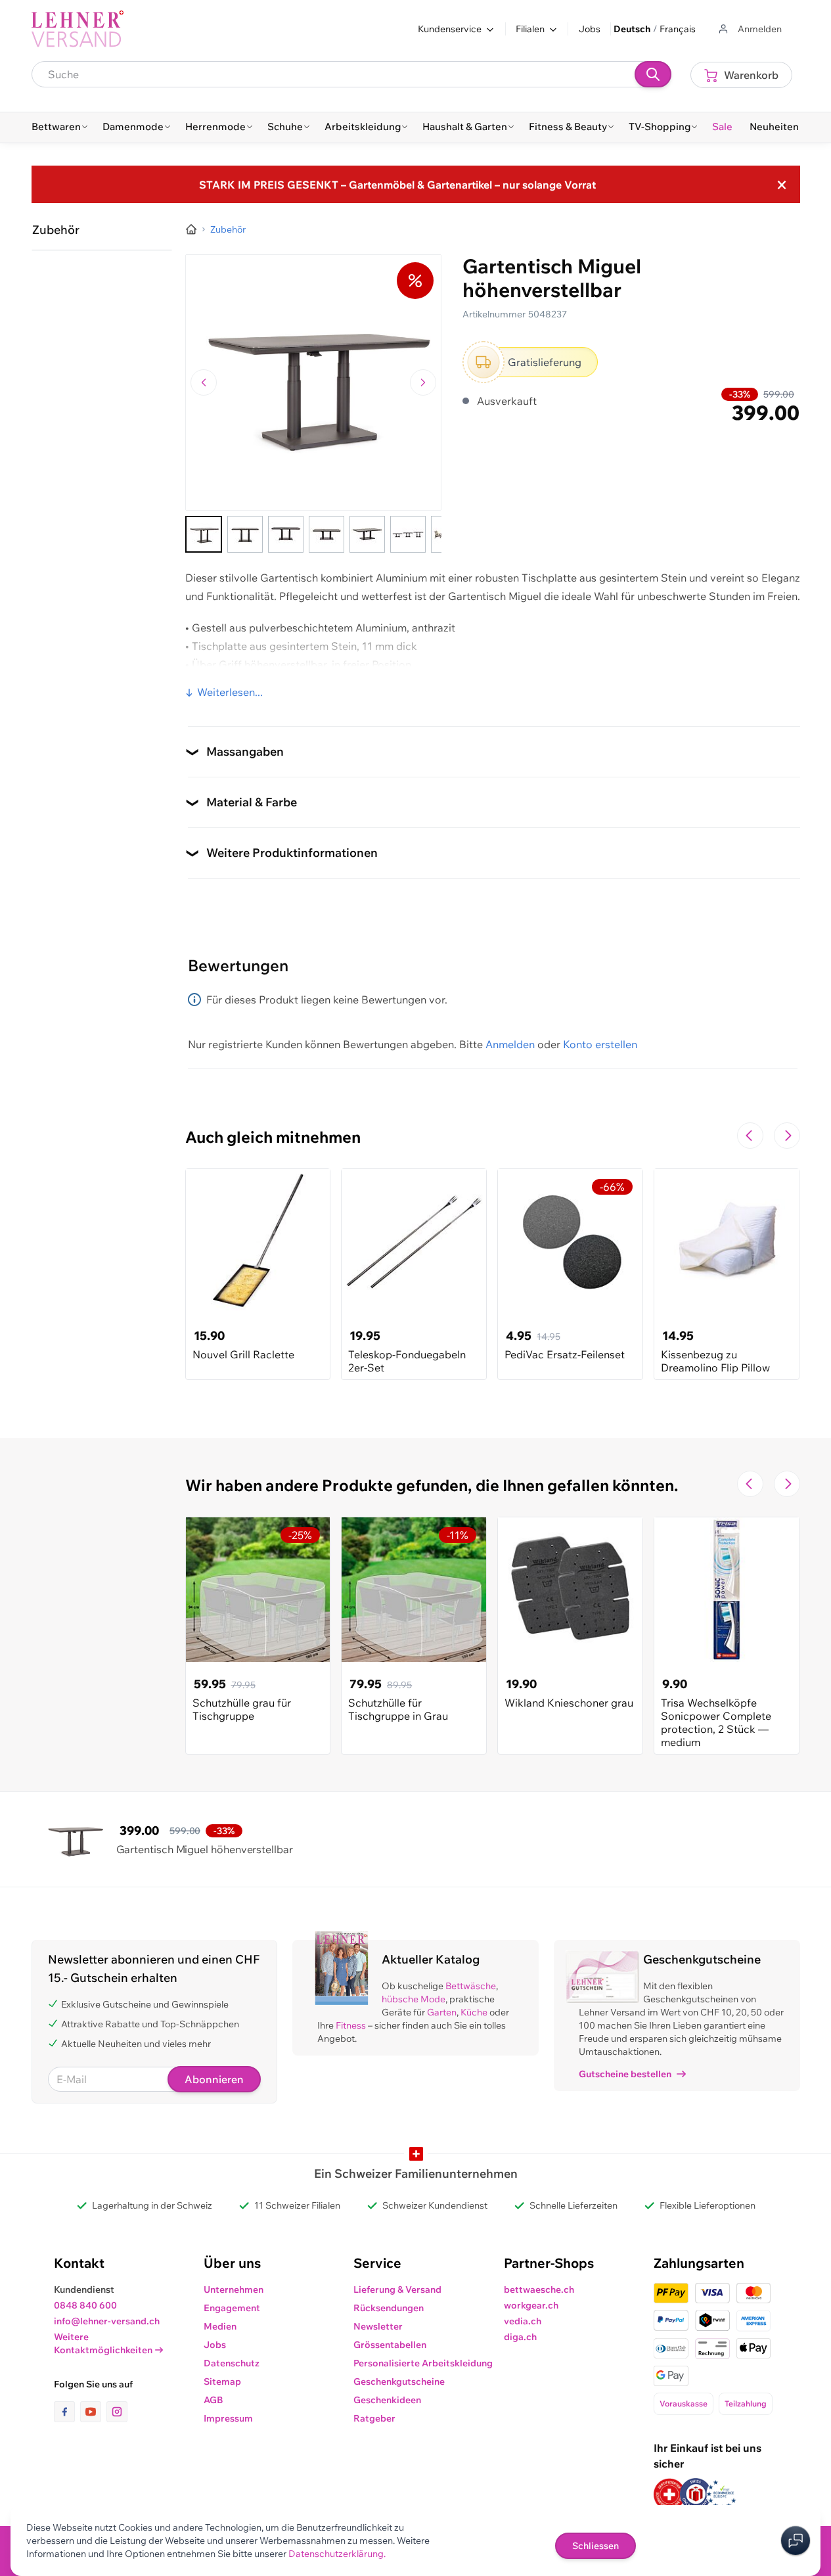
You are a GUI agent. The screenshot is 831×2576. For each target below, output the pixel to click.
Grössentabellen (390, 2345)
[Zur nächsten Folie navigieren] (787, 1136)
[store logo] (78, 29)
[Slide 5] (367, 534)
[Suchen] (653, 74)
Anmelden (510, 1044)
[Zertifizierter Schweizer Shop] (669, 2494)
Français (678, 29)
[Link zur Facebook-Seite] (67, 2412)
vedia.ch (523, 2321)
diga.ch (520, 2337)
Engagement (232, 2308)
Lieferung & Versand (397, 2289)
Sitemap (222, 2381)
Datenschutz (232, 2363)
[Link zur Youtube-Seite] (93, 2412)
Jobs (590, 29)
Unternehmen (234, 2289)
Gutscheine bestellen (625, 2074)
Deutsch (632, 29)
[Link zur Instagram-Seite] (117, 2412)
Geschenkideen (387, 2400)
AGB (213, 2400)
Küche (474, 2012)
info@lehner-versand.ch (107, 2321)
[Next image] (423, 382)
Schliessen (595, 2546)
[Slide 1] (204, 534)
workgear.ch (531, 2305)
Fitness (351, 2025)
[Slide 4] (326, 534)
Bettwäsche (471, 1986)
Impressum (228, 2418)
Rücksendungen (389, 2308)
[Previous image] (204, 382)
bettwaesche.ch (539, 2289)
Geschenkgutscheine (399, 2381)
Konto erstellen (600, 1044)
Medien (220, 2326)
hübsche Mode (414, 1999)
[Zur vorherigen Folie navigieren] (750, 1136)
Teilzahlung (746, 2403)
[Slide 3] (286, 534)
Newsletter (378, 2326)
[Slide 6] (408, 534)
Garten (442, 2012)
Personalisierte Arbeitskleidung (423, 2363)
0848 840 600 (85, 2305)
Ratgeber (374, 2418)
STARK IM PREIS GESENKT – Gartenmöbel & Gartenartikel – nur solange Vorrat (397, 185)
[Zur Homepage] (191, 229)
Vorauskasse (684, 2403)
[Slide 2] (245, 534)
